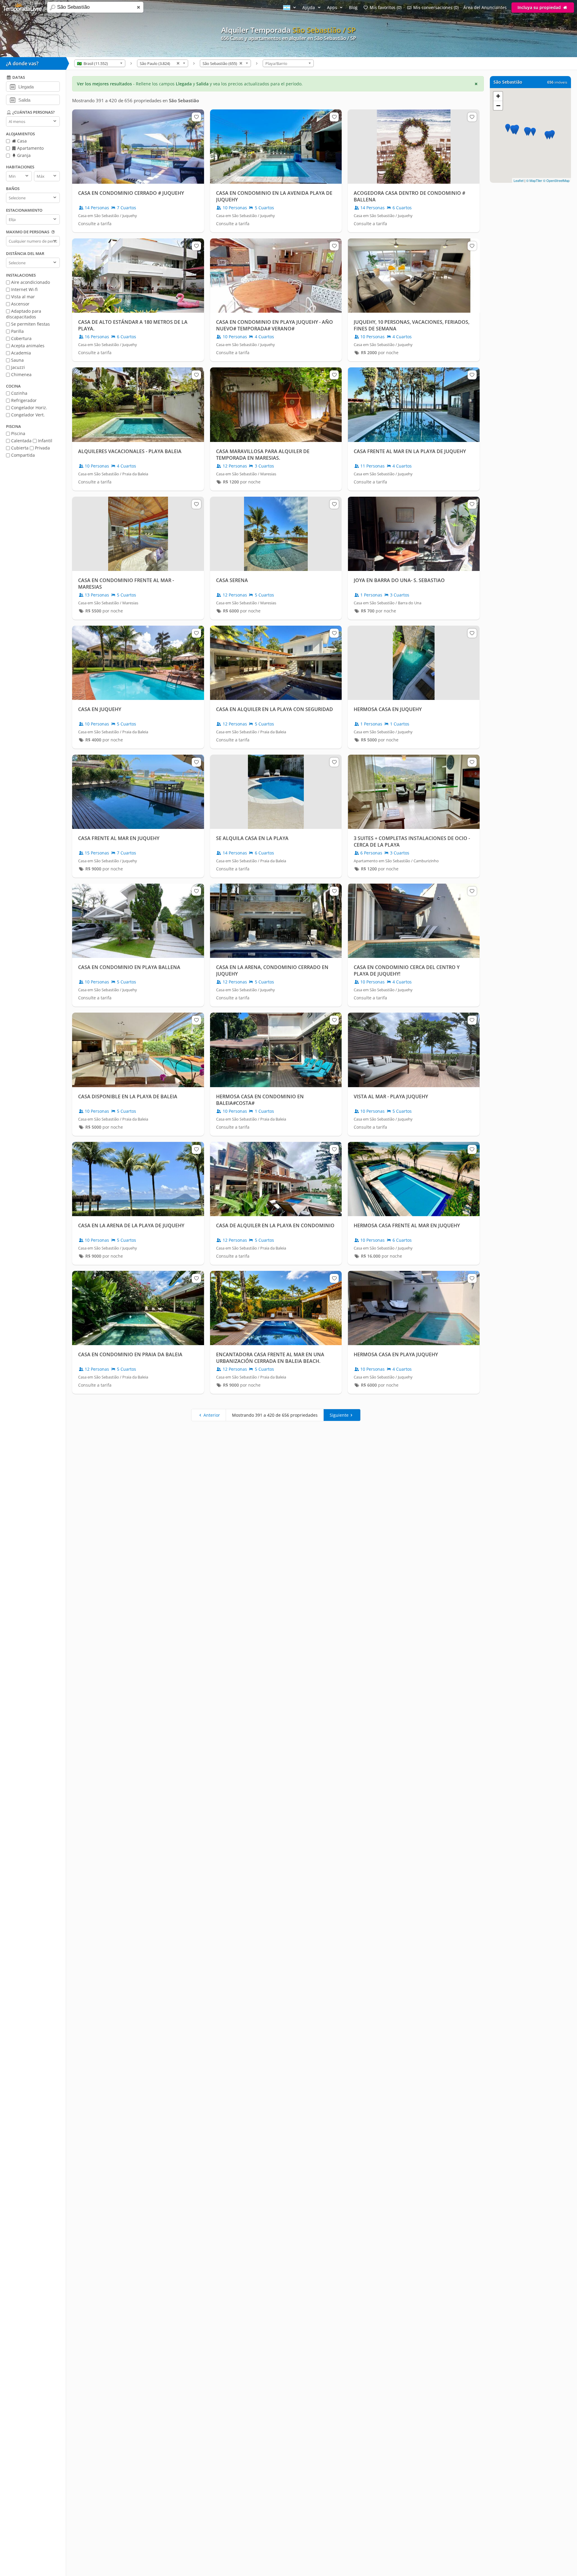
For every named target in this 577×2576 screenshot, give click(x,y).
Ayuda (309, 7)
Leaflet (519, 180)
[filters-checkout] (12, 100)
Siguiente (339, 1415)
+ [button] (498, 96)
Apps (333, 7)
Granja (23, 155)
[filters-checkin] (12, 86)
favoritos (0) (386, 7)
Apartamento (30, 148)
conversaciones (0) (436, 7)
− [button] (498, 106)
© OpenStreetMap (556, 180)
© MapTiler (534, 180)
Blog (353, 7)
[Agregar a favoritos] (196, 117)
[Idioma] (290, 7)
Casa (21, 141)
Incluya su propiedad (540, 7)
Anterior (212, 1415)
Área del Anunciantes (485, 7)
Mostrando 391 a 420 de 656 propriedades (275, 1415)
